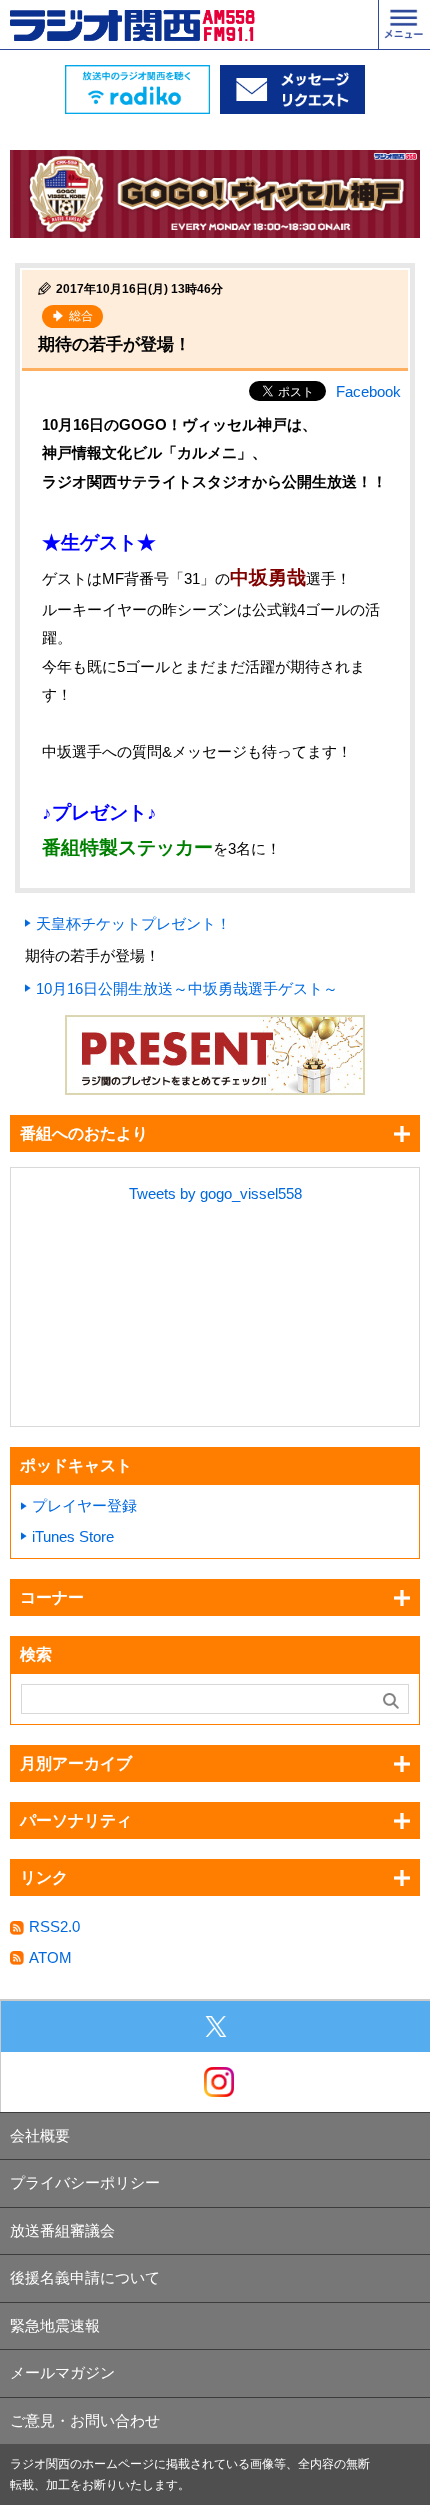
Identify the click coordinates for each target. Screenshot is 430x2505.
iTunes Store (73, 1536)
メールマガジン (62, 2372)
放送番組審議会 (62, 2230)
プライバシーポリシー (85, 2182)
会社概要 (40, 2135)
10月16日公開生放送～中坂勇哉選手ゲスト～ (187, 988)
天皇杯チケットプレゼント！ (133, 923)
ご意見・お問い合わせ (85, 2420)
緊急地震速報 (55, 2325)
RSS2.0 (54, 1926)
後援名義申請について (85, 2277)
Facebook (368, 391)
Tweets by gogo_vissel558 (215, 1193)
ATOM (50, 1957)
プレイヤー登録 (84, 1505)
